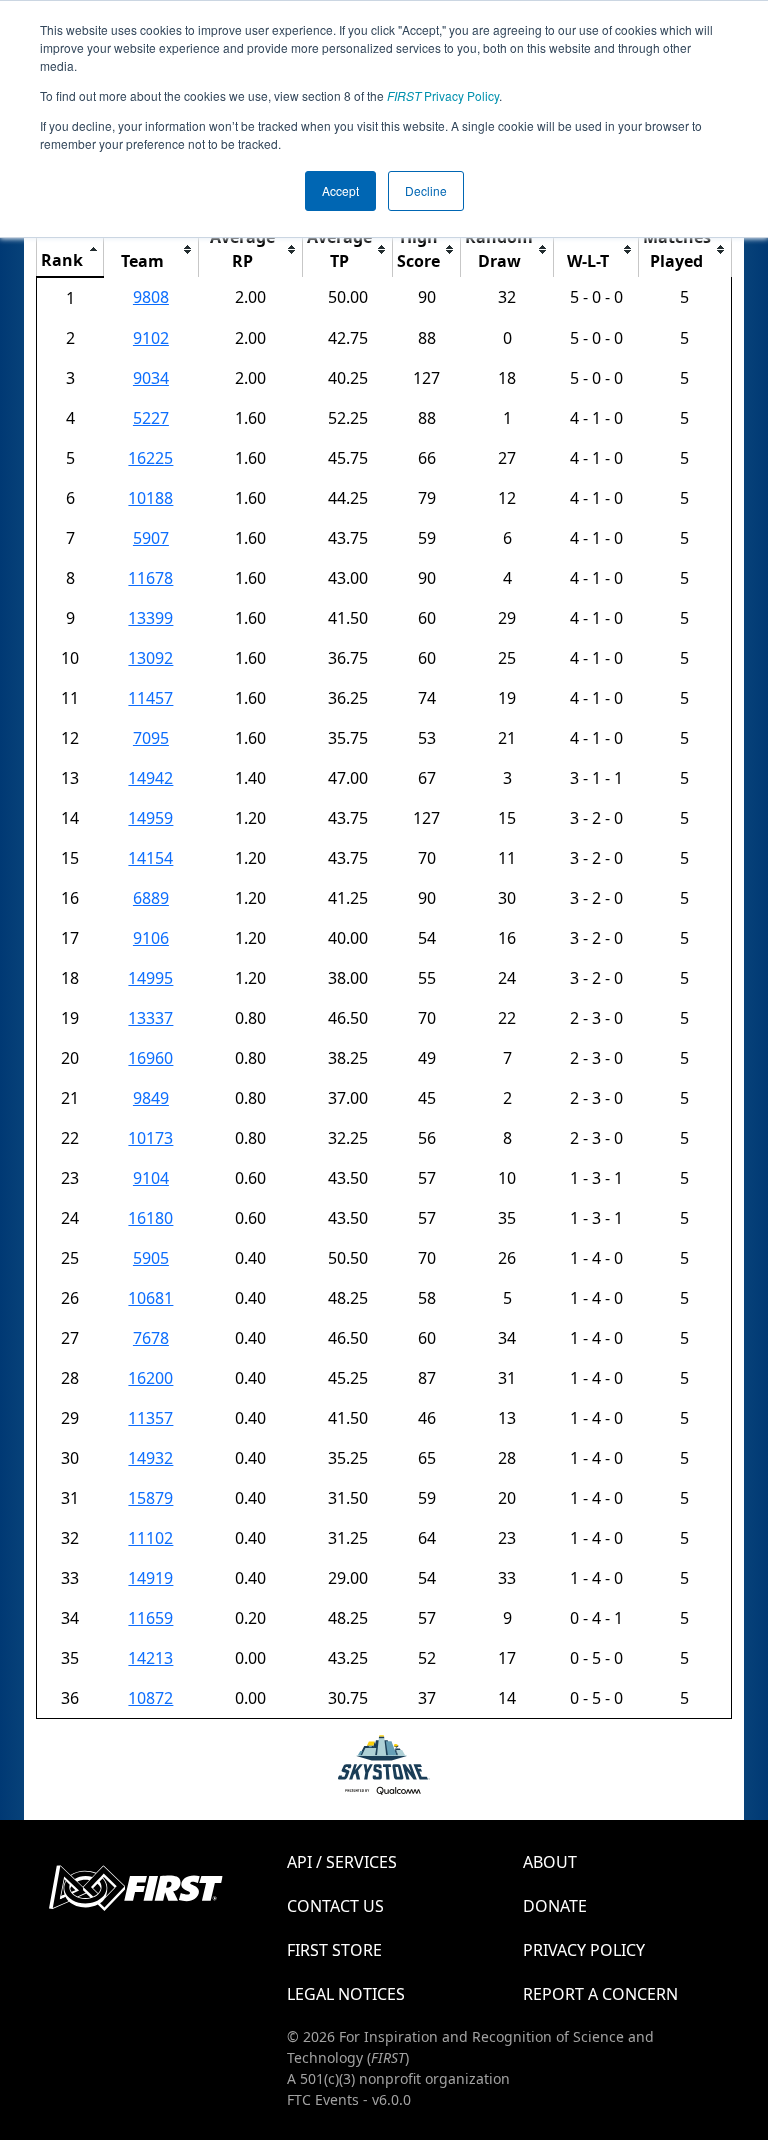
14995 (150, 978)
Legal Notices (346, 1994)
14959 (150, 818)
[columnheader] (70, 249)
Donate (555, 1906)
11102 (150, 1538)
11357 (150, 1418)
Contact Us (335, 1906)
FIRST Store (334, 1950)
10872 (150, 1698)
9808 (151, 297)
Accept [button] (340, 190)
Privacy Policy (443, 95)
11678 (150, 578)
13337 (150, 1018)
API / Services (342, 1862)
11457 (150, 698)
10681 (150, 1298)
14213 (150, 1658)
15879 (150, 1498)
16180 (150, 1218)
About (550, 1862)
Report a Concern (600, 1994)
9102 (151, 338)
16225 (150, 458)
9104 (151, 1178)
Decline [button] (426, 190)
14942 (150, 778)
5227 (151, 418)
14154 (150, 858)
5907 (151, 538)
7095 (151, 738)
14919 (150, 1578)
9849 (151, 1098)
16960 (150, 1058)
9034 (151, 378)
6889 (151, 898)
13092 (150, 658)
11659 (150, 1618)
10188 (150, 498)
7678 (151, 1338)
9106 (151, 938)
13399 (150, 618)
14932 (150, 1458)
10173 (150, 1138)
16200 (150, 1378)
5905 (151, 1258)
